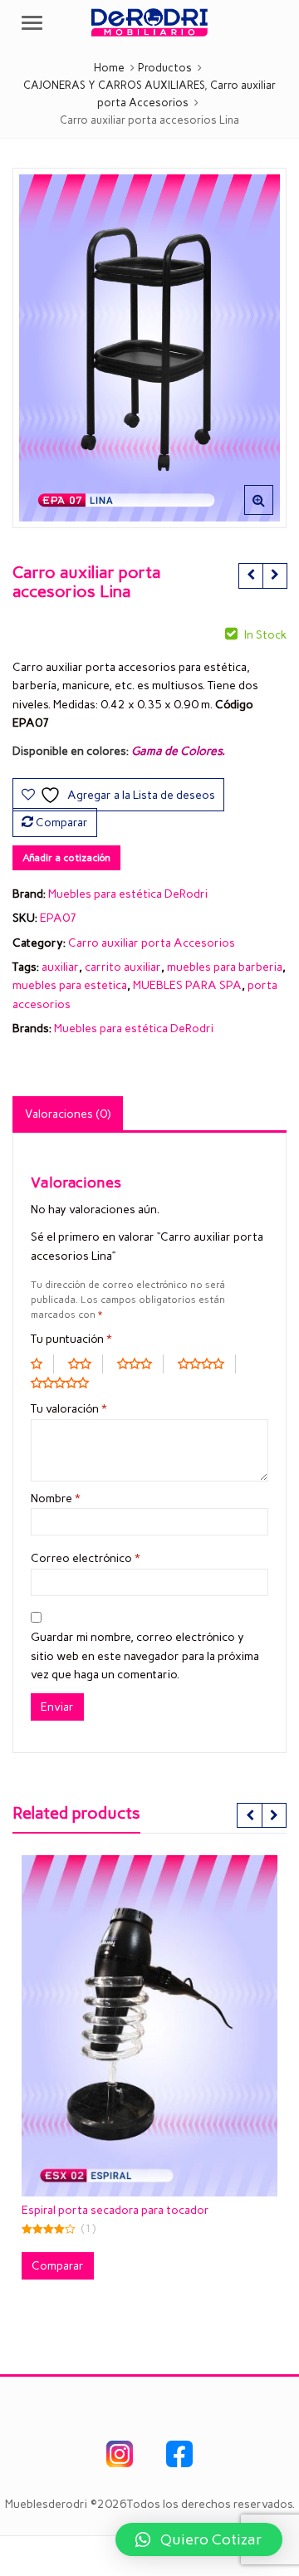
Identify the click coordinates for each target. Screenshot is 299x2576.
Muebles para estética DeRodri (128, 894)
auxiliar (60, 967)
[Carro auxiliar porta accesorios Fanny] (274, 575)
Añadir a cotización (66, 858)
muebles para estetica (70, 985)
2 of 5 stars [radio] (86, 1364)
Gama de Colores (176, 751)
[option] (149, 348)
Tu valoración (69, 1409)
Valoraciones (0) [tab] (68, 1114)
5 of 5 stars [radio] (66, 1383)
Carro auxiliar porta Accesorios (152, 943)
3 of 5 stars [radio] (140, 1364)
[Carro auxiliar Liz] (250, 575)
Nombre (56, 1499)
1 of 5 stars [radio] (42, 1364)
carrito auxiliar (123, 967)
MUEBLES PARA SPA (187, 985)
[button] (272, 513)
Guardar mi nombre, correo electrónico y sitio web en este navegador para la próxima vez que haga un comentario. (145, 1656)
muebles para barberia (225, 967)
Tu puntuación (71, 1339)
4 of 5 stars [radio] (207, 1364)
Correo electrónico (86, 1558)
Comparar (62, 823)
